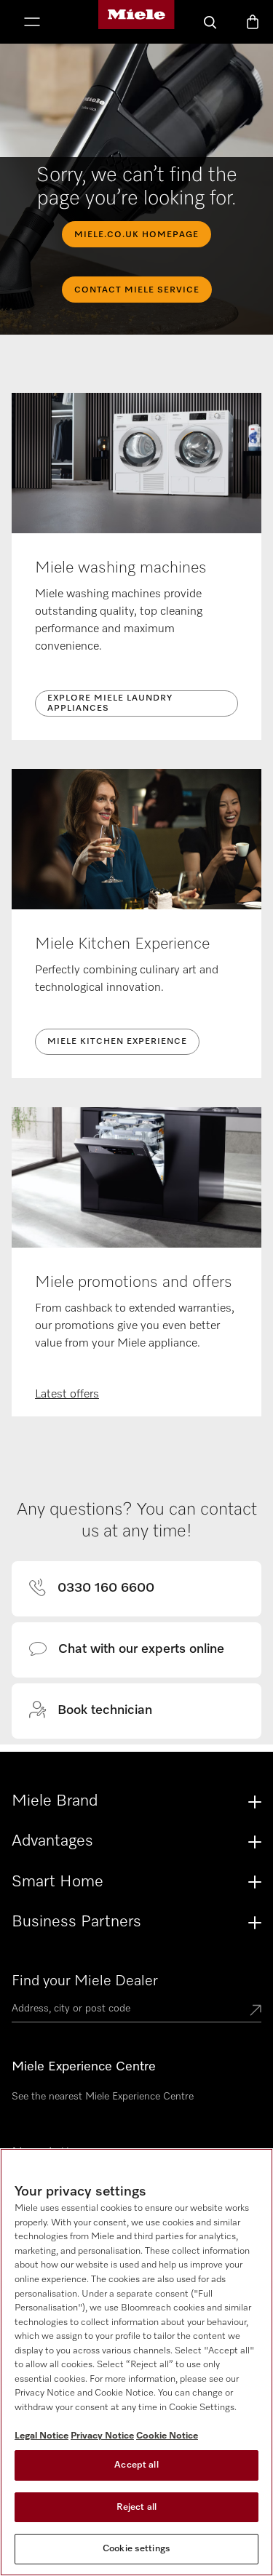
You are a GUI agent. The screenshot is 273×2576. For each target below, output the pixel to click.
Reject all (136, 2507)
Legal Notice (41, 2436)
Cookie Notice (167, 2436)
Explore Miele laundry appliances (110, 703)
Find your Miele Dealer (85, 1981)
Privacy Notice (102, 2436)
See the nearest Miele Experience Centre (103, 2097)
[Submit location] (256, 2011)
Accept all (136, 2465)
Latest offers (67, 1395)
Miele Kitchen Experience (117, 1042)
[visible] (100, 1589)
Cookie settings (136, 2549)
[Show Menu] (32, 23)
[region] (136, 2362)
